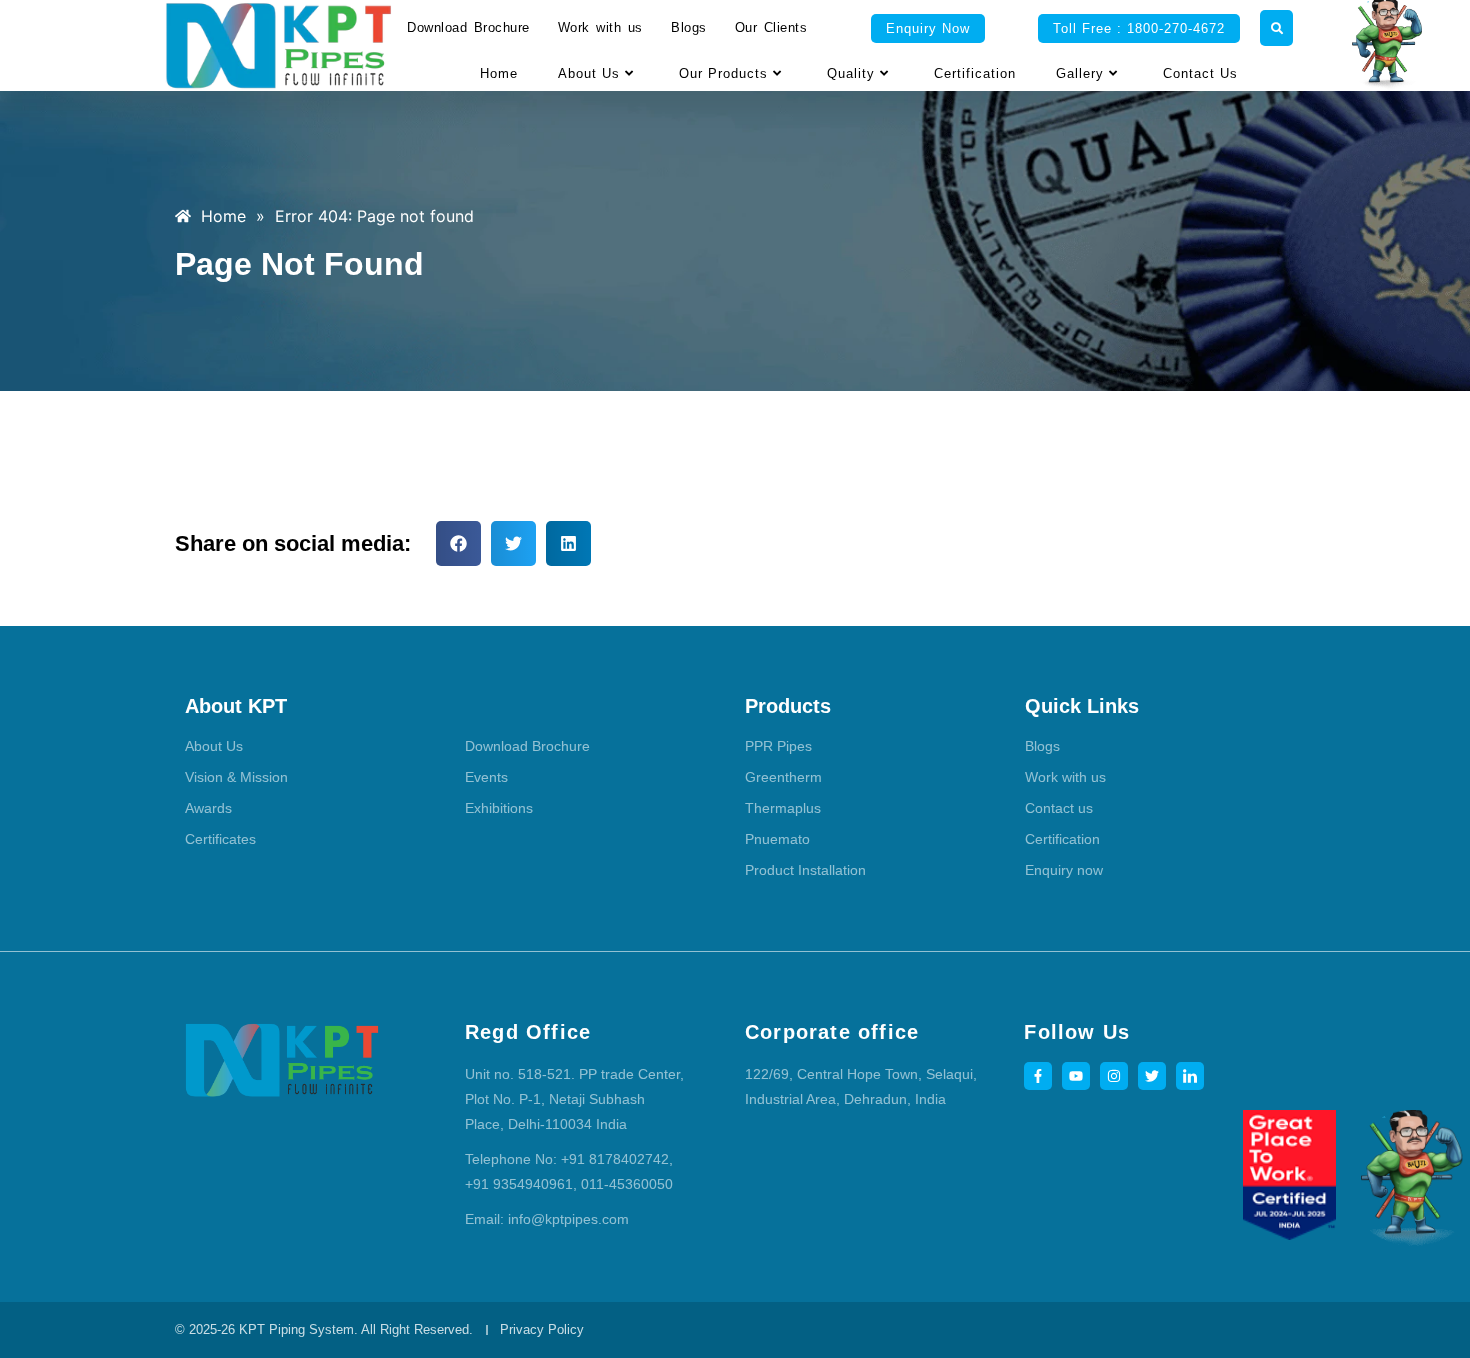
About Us (589, 73)
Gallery (1080, 73)
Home (499, 73)
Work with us (600, 27)
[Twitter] (1152, 1076)
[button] (458, 543)
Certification (975, 73)
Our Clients (771, 27)
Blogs (689, 27)
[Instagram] (1114, 1076)
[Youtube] (1076, 1076)
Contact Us (1200, 73)
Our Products (723, 73)
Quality (851, 73)
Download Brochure (468, 27)
